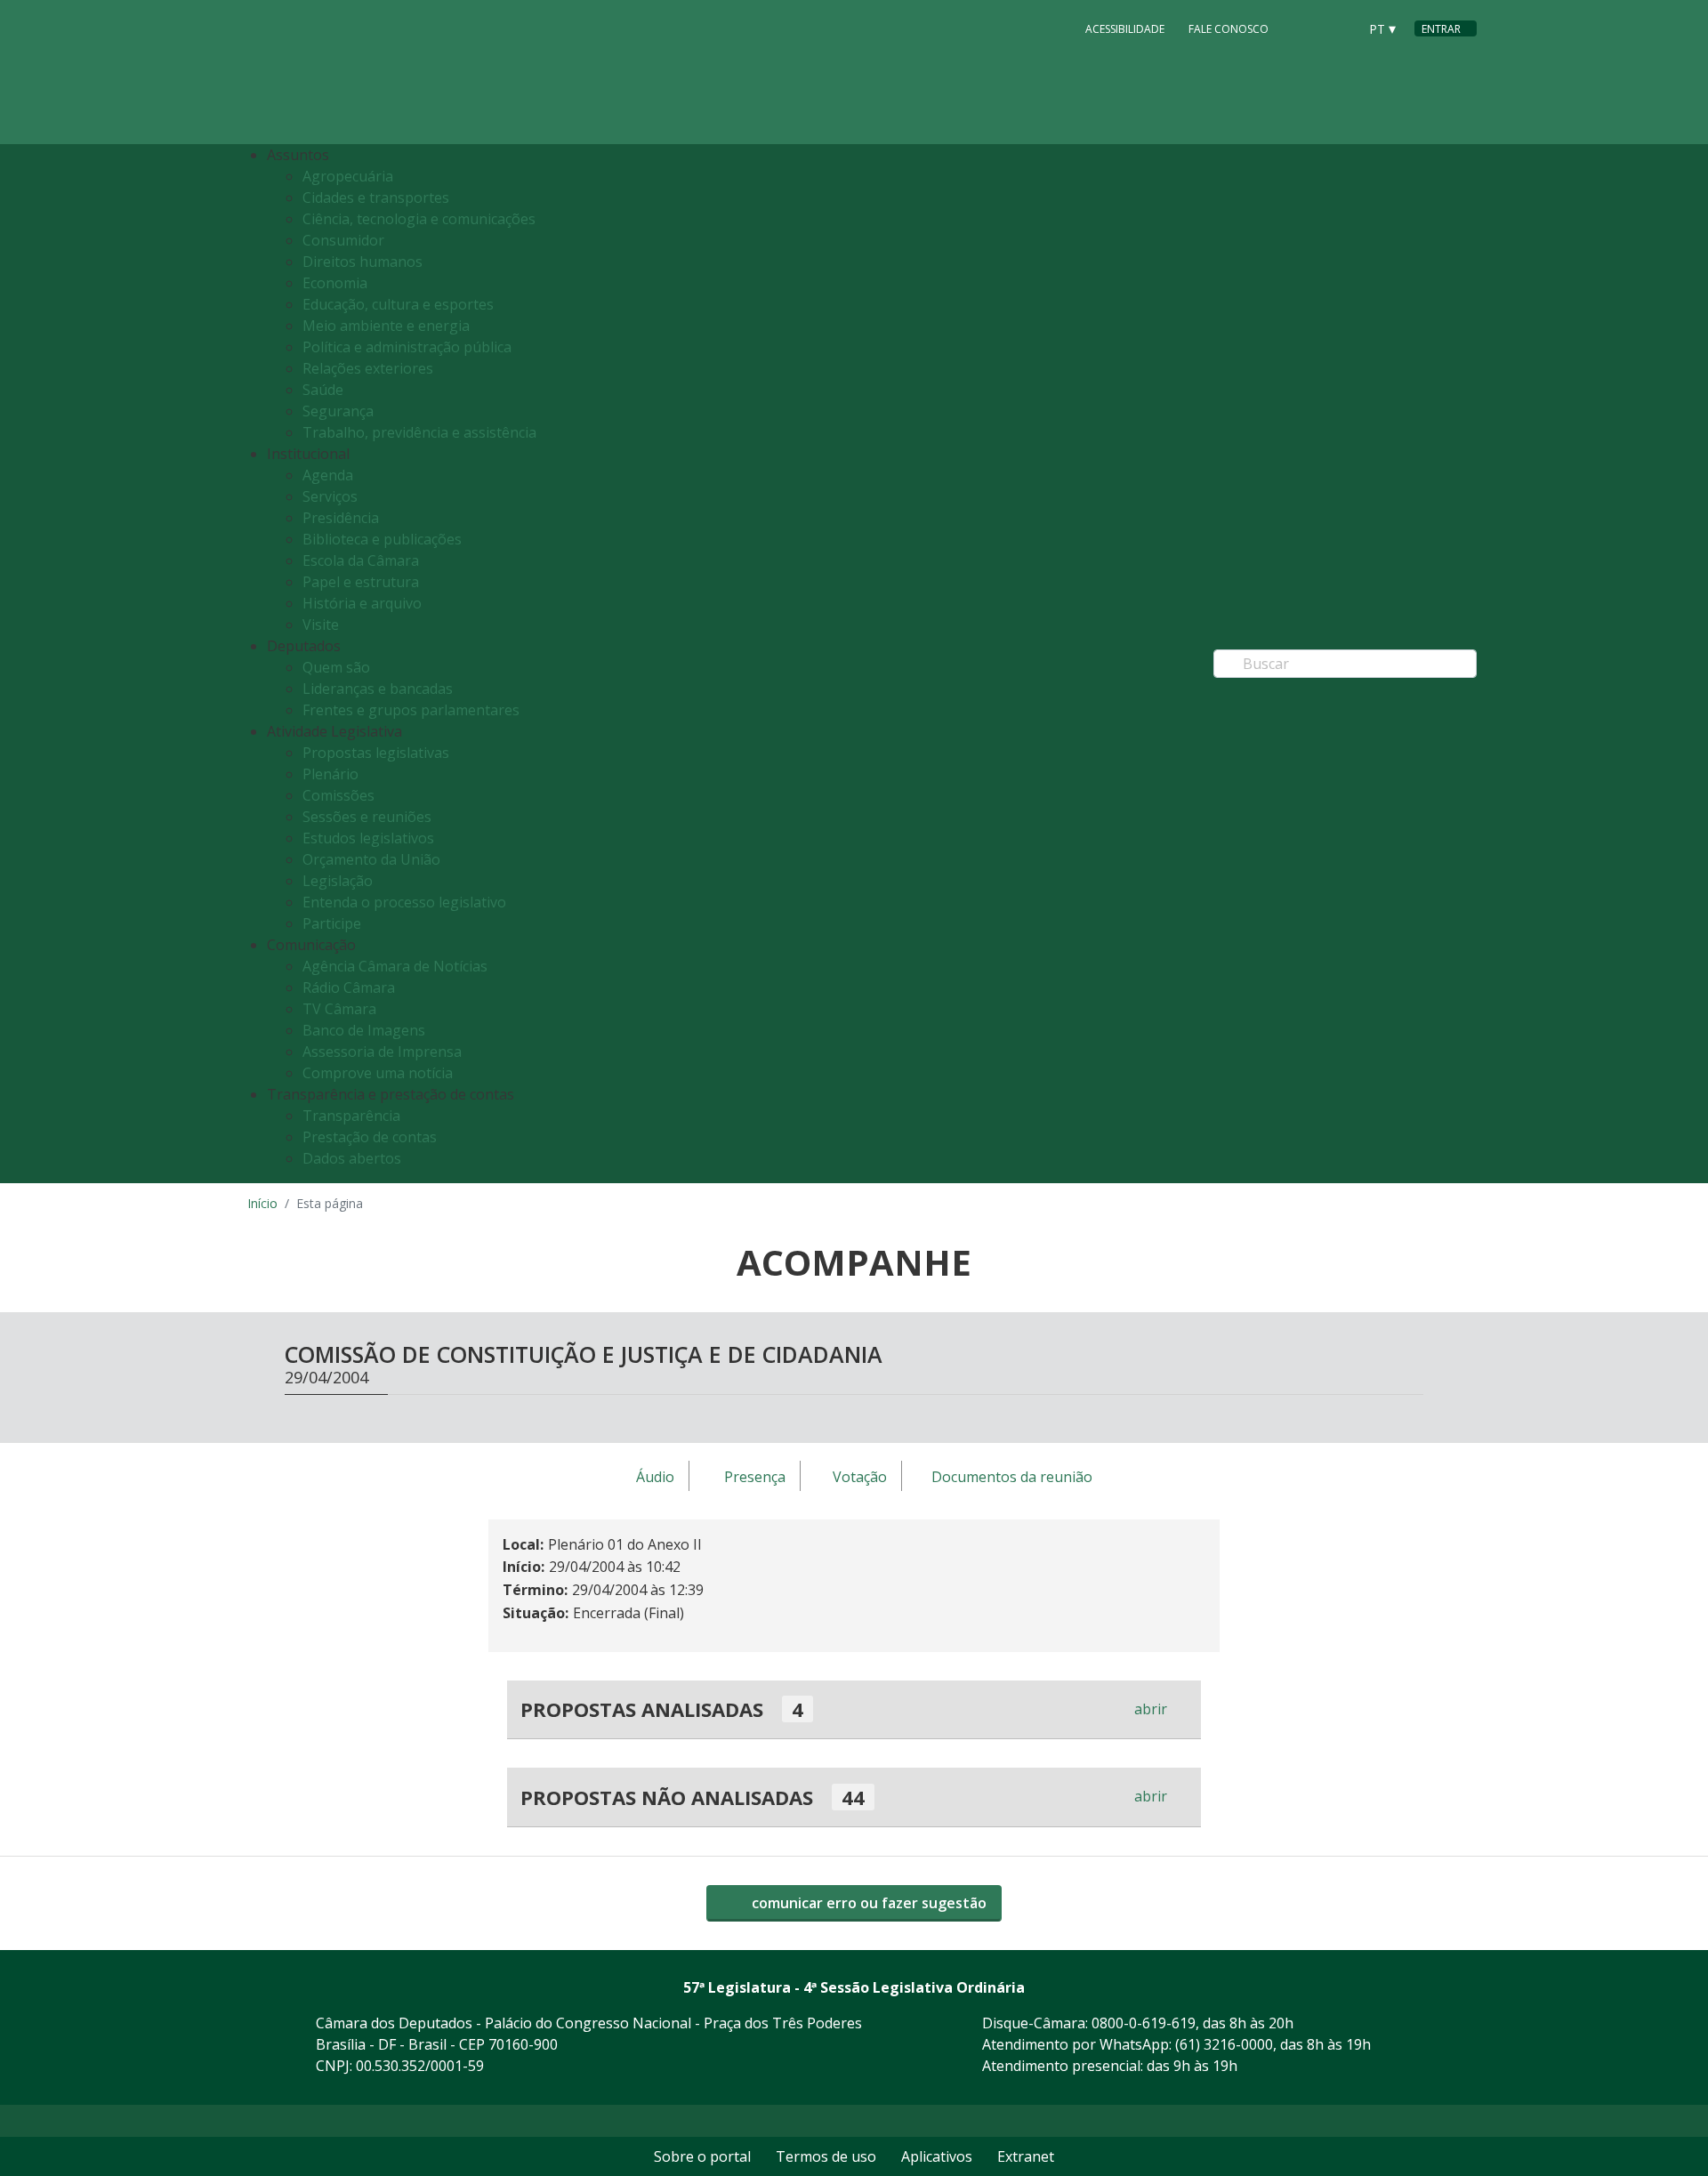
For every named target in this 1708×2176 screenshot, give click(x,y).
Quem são (336, 667)
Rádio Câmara (349, 987)
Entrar (1441, 29)
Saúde (323, 390)
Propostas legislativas (376, 753)
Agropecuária (348, 176)
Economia (335, 283)
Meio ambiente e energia (386, 326)
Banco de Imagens (364, 1030)
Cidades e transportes (376, 197)
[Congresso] (1304, 28)
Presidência (341, 518)
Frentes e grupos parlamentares (411, 710)
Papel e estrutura (361, 582)
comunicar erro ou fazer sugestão (867, 1903)
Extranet (1026, 2156)
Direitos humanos (363, 262)
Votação (860, 1477)
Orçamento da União (371, 859)
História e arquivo (362, 603)
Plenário (330, 774)
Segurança (338, 411)
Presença (755, 1477)
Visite (321, 625)
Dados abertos (352, 1158)
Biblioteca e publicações (382, 539)
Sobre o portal (702, 2156)
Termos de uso (826, 2156)
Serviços (330, 496)
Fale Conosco (1229, 29)
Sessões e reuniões (367, 817)
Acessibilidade (1125, 29)
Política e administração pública (407, 347)
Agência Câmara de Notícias (395, 966)
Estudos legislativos (368, 838)
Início (262, 1203)
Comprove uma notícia (378, 1073)
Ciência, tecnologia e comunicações (419, 219)
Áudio (655, 1477)
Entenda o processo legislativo (404, 902)
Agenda (328, 475)
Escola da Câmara (361, 560)
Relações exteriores (368, 368)
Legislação (338, 881)
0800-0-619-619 (1144, 2023)
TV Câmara (339, 1009)
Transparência (351, 1116)
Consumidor (343, 240)
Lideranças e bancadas (378, 689)
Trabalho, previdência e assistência (419, 432)
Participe (332, 923)
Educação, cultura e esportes (398, 304)
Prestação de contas (370, 1137)
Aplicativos (937, 2156)
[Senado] (1338, 28)
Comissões (338, 795)
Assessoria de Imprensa (382, 1052)
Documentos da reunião (1012, 1477)
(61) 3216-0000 (1224, 2044)
